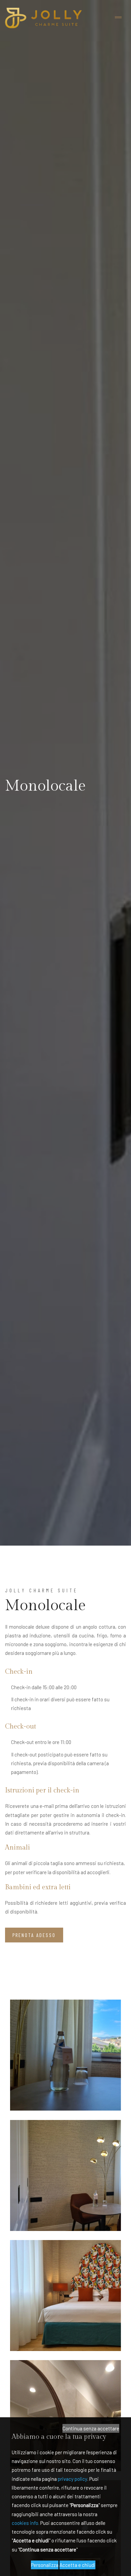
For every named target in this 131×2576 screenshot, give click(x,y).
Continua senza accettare (91, 2428)
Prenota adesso (34, 1935)
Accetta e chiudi (77, 2565)
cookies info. (26, 2523)
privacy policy (73, 2479)
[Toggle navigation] (118, 18)
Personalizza (45, 2565)
